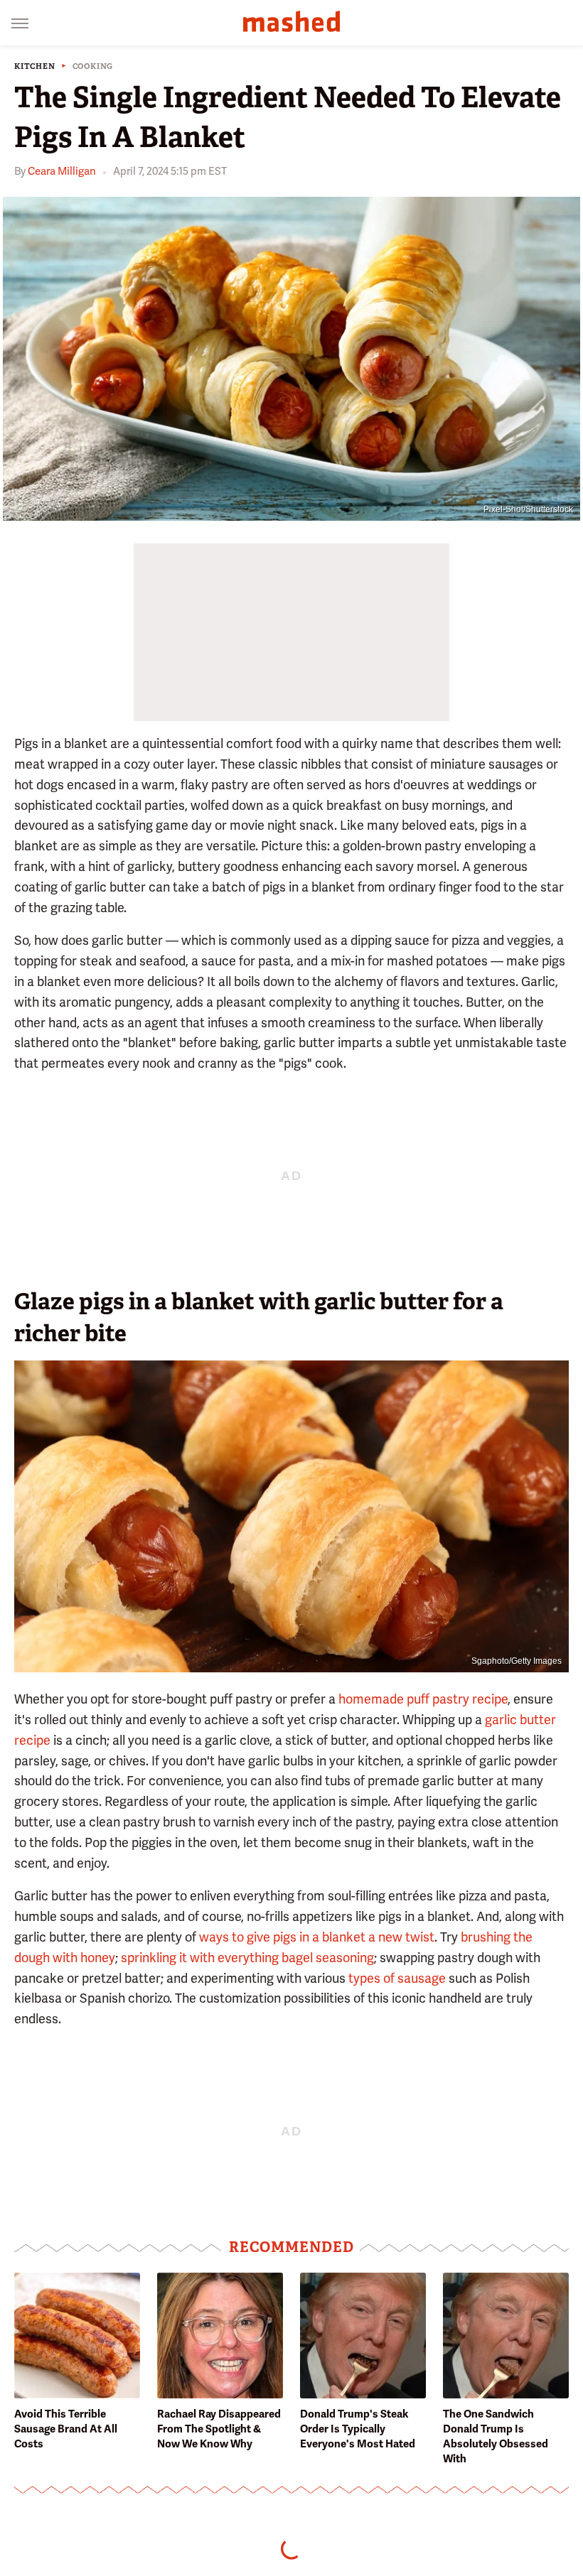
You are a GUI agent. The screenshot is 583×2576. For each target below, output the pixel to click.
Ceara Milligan (62, 171)
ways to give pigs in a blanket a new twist (317, 1937)
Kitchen (35, 66)
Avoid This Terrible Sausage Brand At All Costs (66, 2429)
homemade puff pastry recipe (423, 1699)
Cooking (93, 66)
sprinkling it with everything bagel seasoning (247, 1958)
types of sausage (397, 1978)
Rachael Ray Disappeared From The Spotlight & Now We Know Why (219, 2429)
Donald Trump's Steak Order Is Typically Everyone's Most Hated (358, 2429)
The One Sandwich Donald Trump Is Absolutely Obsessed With (496, 2436)
